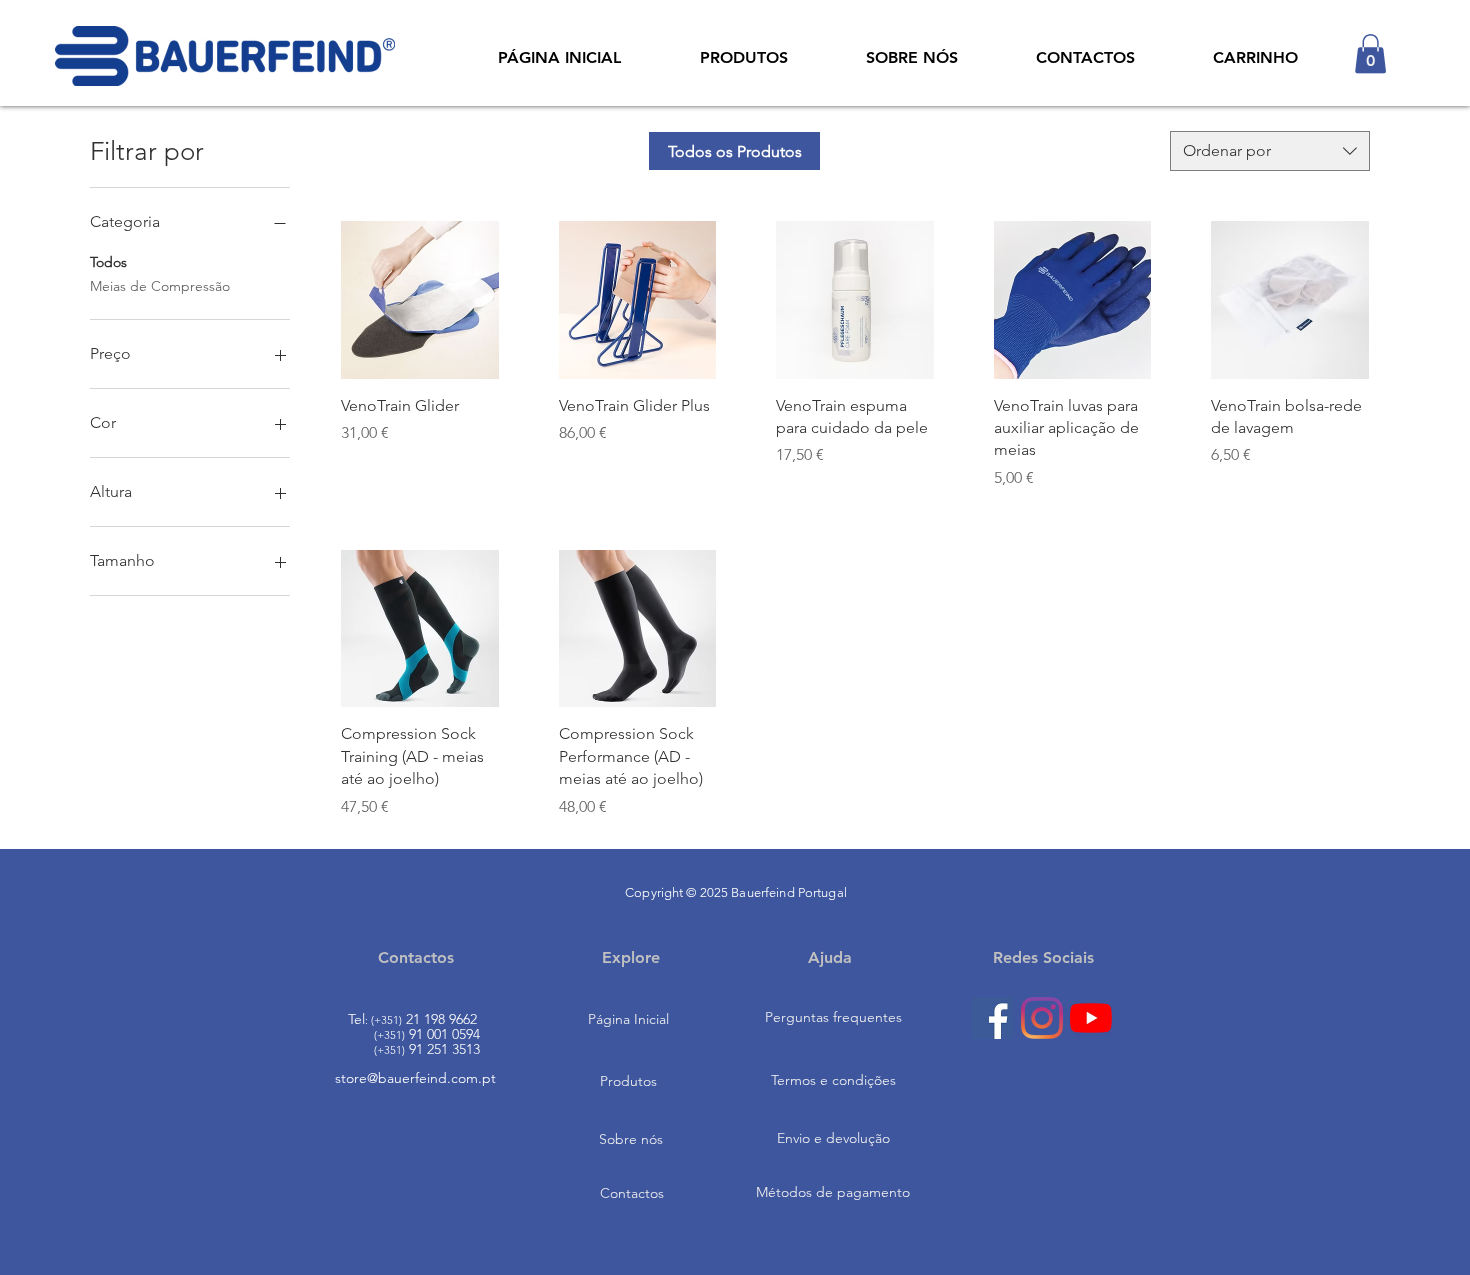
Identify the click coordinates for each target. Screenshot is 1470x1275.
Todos (108, 262)
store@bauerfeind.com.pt (415, 1078)
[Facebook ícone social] (993, 1018)
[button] (1370, 53)
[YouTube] (1091, 1018)
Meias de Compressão (160, 286)
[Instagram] (1042, 1018)
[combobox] (1270, 151)
